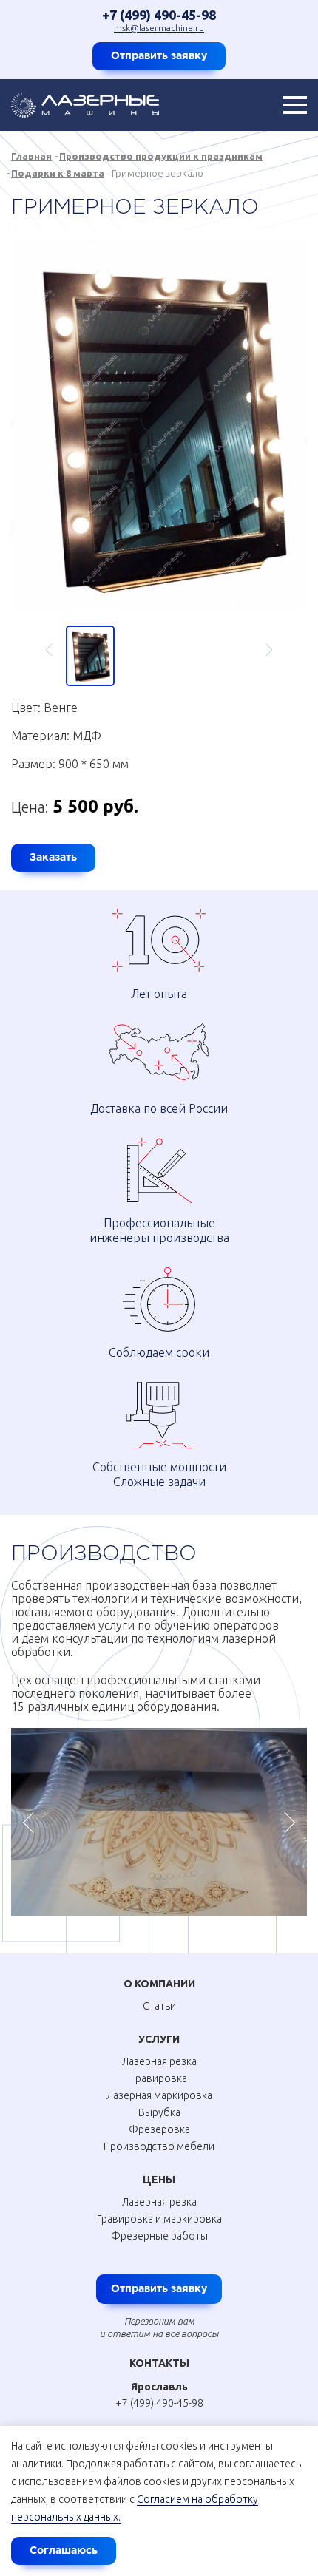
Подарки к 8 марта (58, 173)
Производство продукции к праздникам (161, 156)
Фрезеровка (159, 2129)
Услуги (159, 2039)
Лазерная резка (159, 2061)
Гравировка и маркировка (159, 2219)
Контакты (159, 2363)
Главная (31, 156)
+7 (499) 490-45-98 (159, 15)
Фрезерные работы (159, 2236)
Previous (56, 650)
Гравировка (159, 2078)
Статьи (159, 2006)
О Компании (159, 1984)
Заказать (53, 858)
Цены (159, 2180)
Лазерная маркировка (159, 2095)
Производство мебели (159, 2146)
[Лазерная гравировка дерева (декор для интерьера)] (159, 1823)
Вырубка (159, 2112)
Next (262, 650)
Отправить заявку (159, 56)
